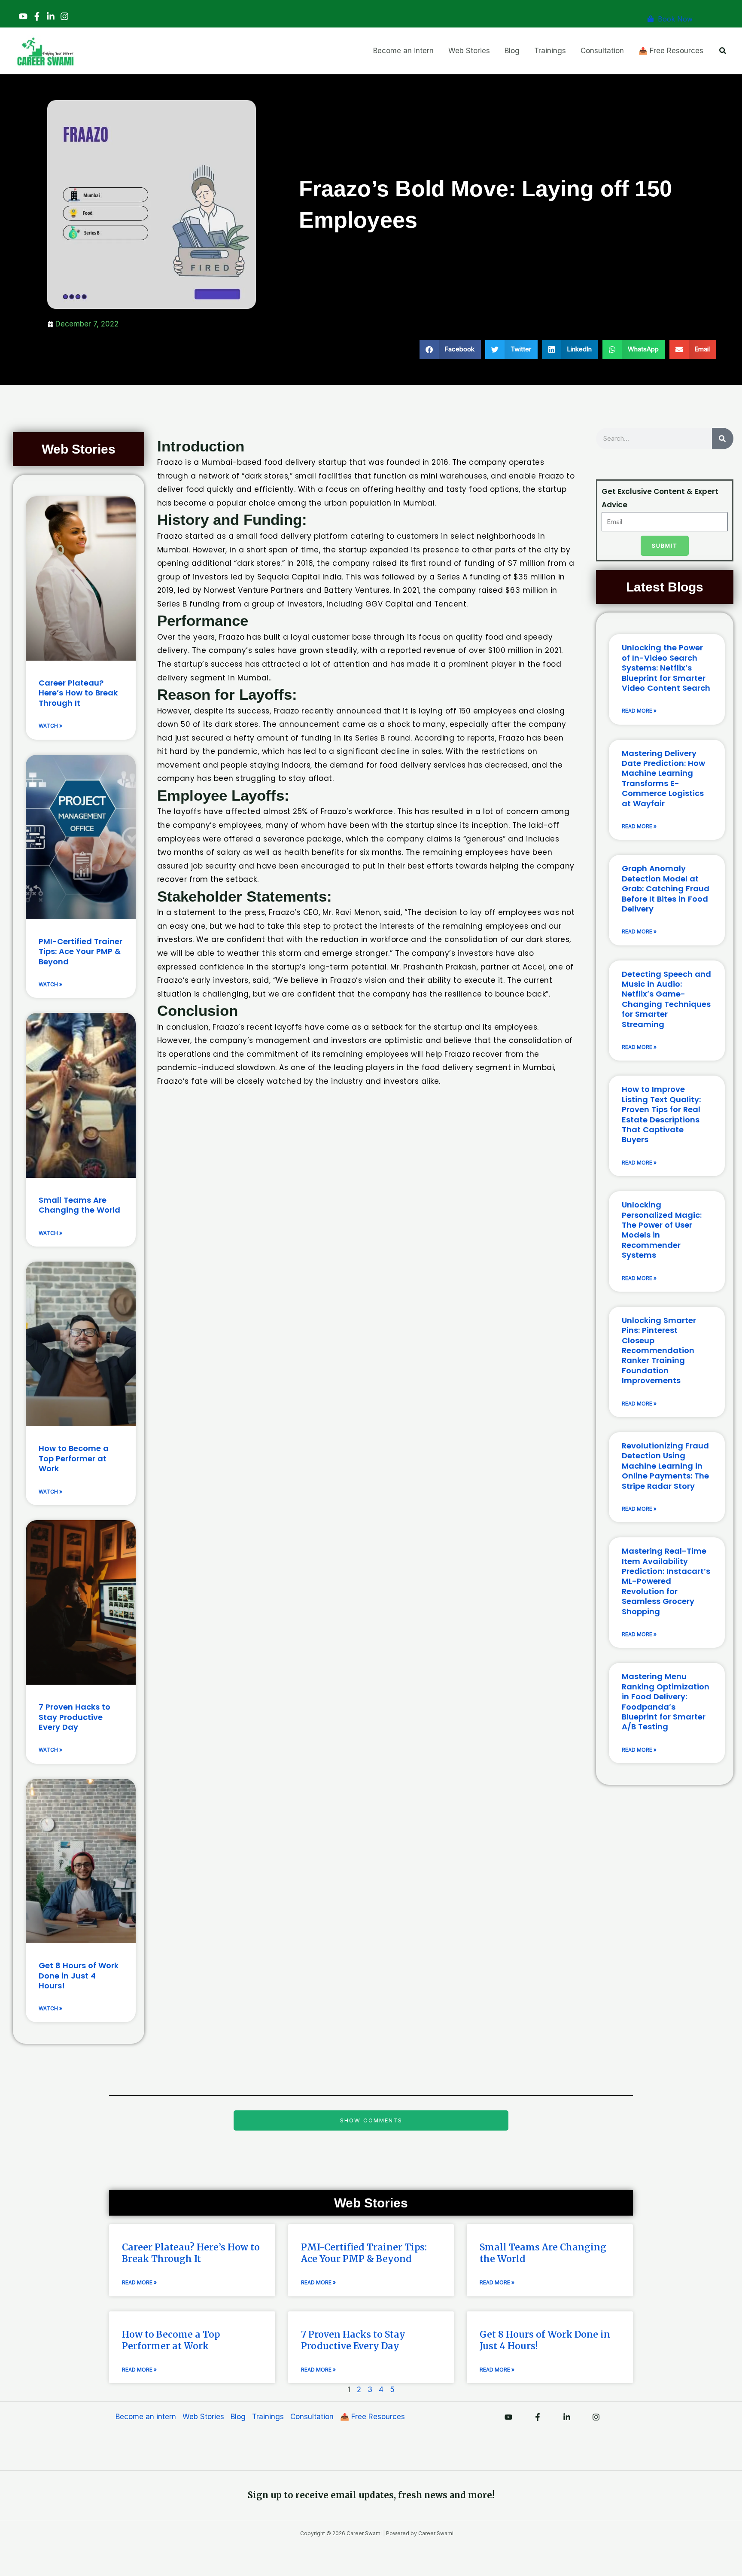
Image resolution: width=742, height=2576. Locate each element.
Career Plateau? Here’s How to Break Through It (78, 693)
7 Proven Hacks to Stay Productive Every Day (75, 1717)
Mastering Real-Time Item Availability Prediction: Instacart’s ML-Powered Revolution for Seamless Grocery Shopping (666, 1581)
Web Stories (203, 2417)
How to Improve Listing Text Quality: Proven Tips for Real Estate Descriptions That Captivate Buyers (661, 1114)
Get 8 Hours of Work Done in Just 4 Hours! (79, 1975)
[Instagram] (64, 16)
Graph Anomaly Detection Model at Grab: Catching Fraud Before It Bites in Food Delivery (666, 889)
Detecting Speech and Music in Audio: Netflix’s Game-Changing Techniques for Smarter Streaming (666, 999)
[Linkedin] (51, 16)
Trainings (268, 2417)
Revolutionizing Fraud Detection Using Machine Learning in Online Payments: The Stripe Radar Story (665, 1466)
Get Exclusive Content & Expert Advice (660, 498)
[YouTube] (23, 16)
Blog (238, 2417)
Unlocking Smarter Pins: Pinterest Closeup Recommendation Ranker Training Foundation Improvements (659, 1350)
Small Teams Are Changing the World (79, 1205)
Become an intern (146, 2417)
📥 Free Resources (373, 2417)
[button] (723, 51)
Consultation (312, 2417)
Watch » (50, 726)
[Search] (723, 439)
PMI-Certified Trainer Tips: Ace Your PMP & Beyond (81, 951)
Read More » (639, 711)
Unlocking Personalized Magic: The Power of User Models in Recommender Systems (662, 1230)
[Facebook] (37, 16)
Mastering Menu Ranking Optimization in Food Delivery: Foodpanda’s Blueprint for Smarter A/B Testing (666, 1701)
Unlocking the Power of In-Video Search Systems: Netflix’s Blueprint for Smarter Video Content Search (666, 668)
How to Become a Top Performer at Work (74, 1458)
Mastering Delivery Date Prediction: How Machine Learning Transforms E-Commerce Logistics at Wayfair (663, 778)
